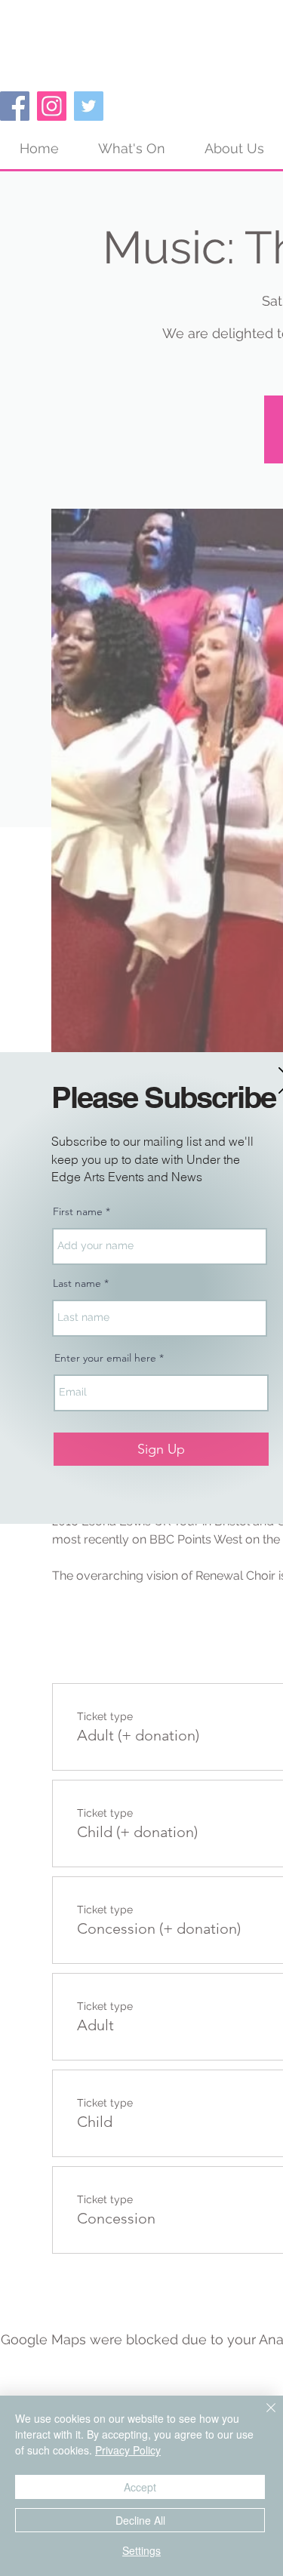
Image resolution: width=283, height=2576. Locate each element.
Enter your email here (105, 1358)
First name (78, 1211)
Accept (140, 2487)
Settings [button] (141, 2550)
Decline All (140, 2520)
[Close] (262, 2417)
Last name (77, 1283)
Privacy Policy (128, 2450)
